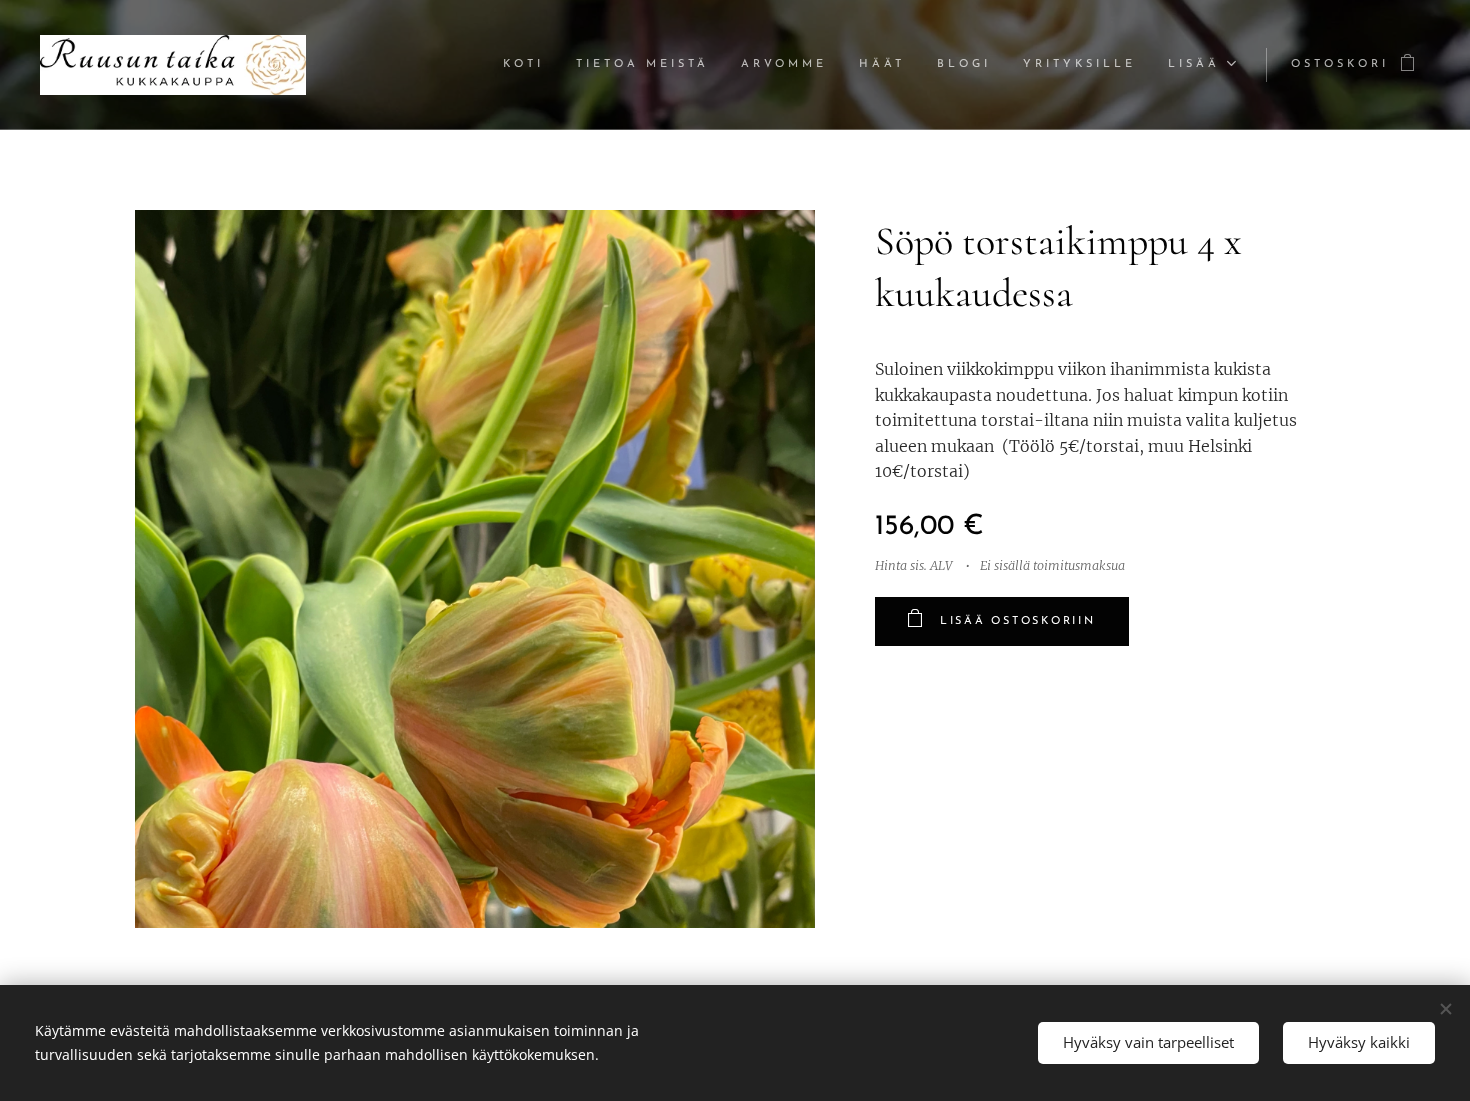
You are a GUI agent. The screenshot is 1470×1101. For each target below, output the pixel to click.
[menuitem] (529, 65)
